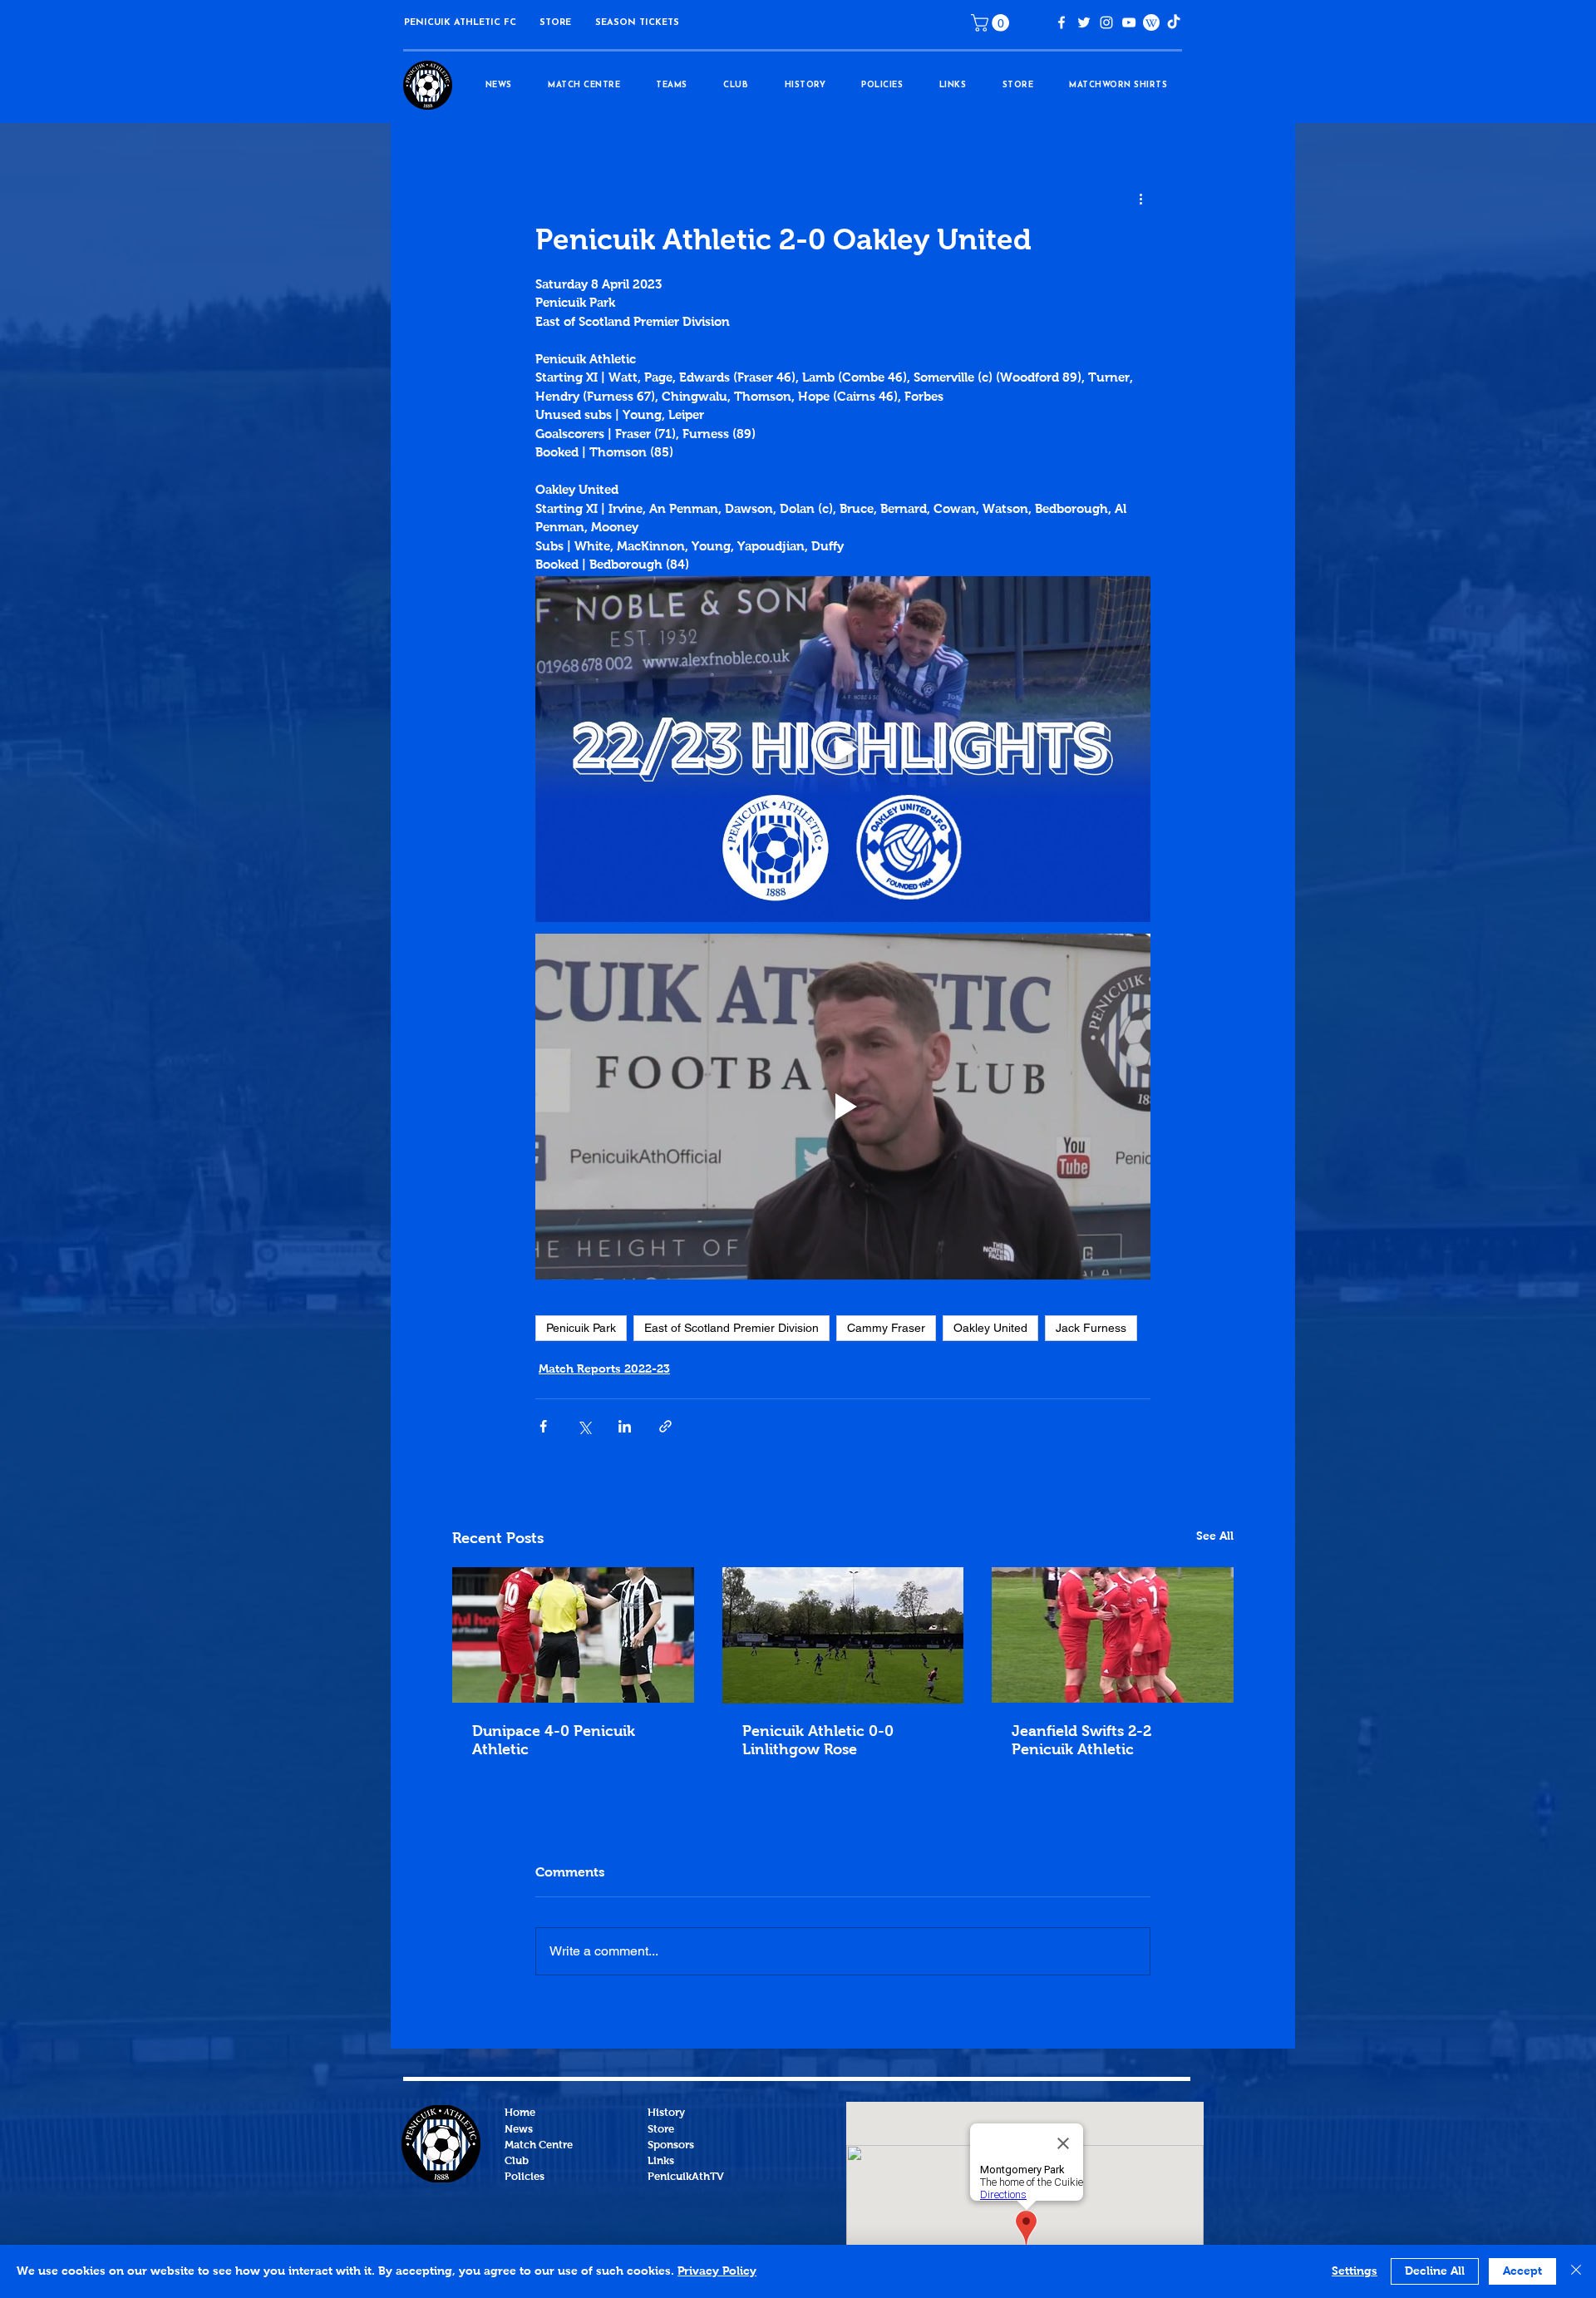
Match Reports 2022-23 (604, 1369)
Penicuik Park (581, 1328)
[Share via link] (665, 1426)
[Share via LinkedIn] (625, 1426)
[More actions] (1140, 200)
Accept (1522, 2271)
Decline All (1435, 2271)
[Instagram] (1106, 22)
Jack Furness (1091, 1328)
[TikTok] (1174, 22)
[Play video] (843, 749)
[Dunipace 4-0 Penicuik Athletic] (573, 1635)
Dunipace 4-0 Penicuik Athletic (554, 1741)
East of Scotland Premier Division (731, 1328)
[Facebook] (1062, 22)
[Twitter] (1084, 22)
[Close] (1576, 2271)
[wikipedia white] (1151, 22)
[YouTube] (1129, 22)
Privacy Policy (717, 2271)
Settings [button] (1355, 2271)
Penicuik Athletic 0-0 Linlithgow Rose (818, 1741)
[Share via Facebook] (543, 1426)
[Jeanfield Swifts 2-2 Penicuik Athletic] (1113, 1635)
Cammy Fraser (886, 1328)
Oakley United (990, 1328)
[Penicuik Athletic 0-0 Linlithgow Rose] (843, 1635)
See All (1215, 1536)
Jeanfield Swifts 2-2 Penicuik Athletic (1081, 1741)
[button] (555, 23)
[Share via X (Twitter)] (584, 1426)
